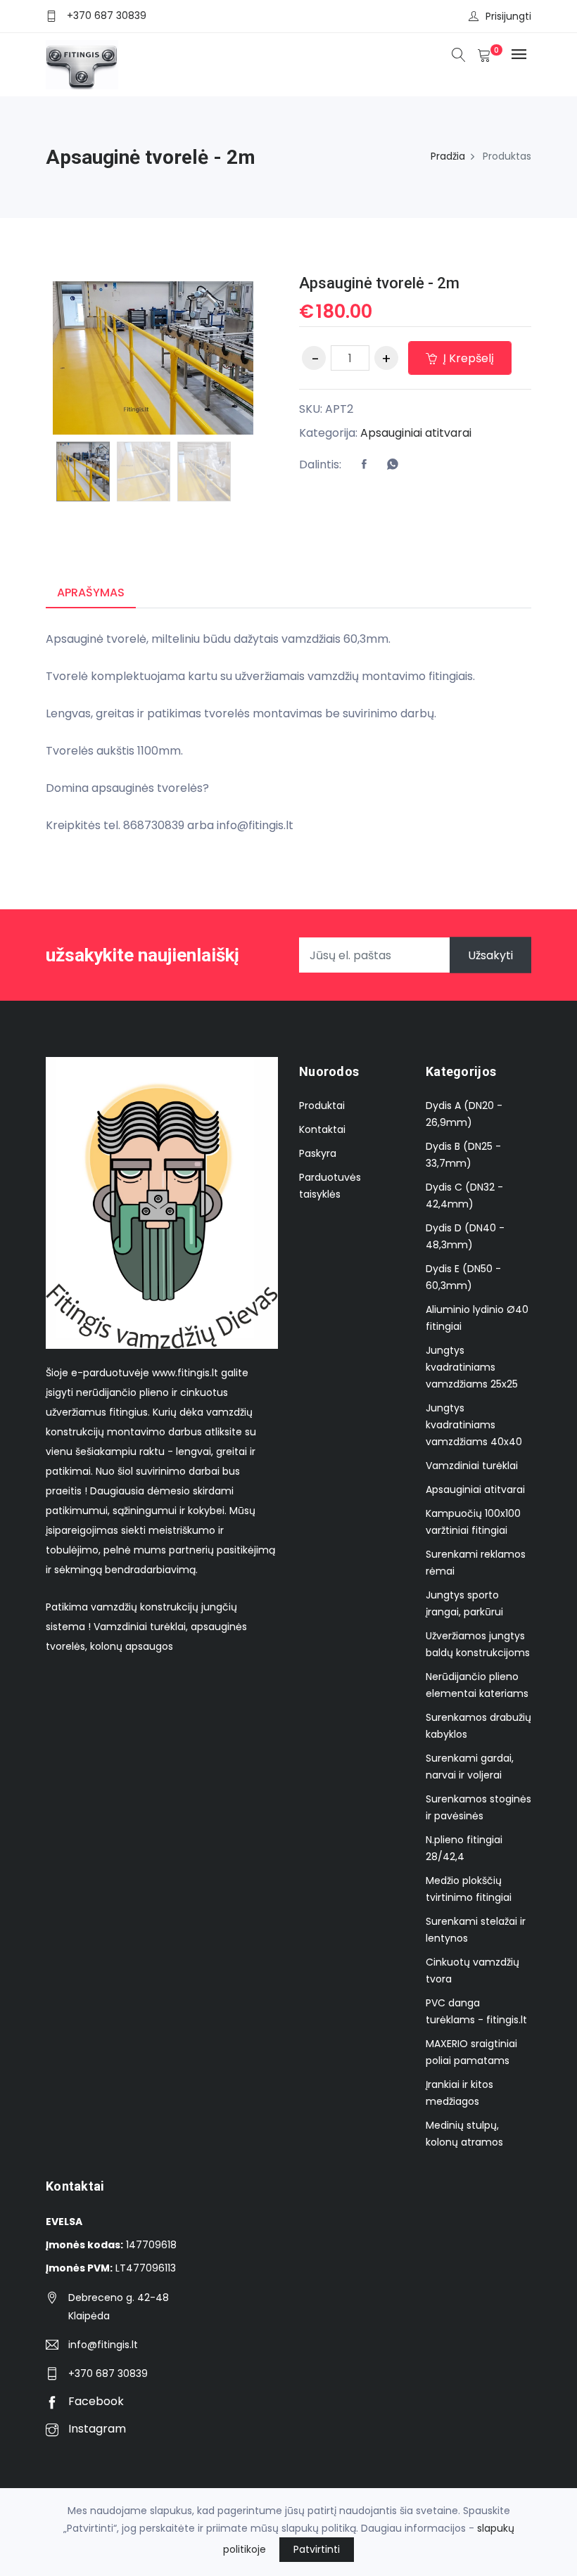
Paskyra (318, 1153)
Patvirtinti (317, 2549)
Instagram (96, 2429)
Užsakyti (490, 955)
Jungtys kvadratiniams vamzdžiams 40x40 (474, 1425)
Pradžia (448, 156)
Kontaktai (322, 1129)
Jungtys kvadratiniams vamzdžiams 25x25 (472, 1367)
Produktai (322, 1106)
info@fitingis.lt (103, 2345)
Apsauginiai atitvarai (416, 433)
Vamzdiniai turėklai (472, 1466)
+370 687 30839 (107, 15)
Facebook (95, 2401)
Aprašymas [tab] (91, 592)
